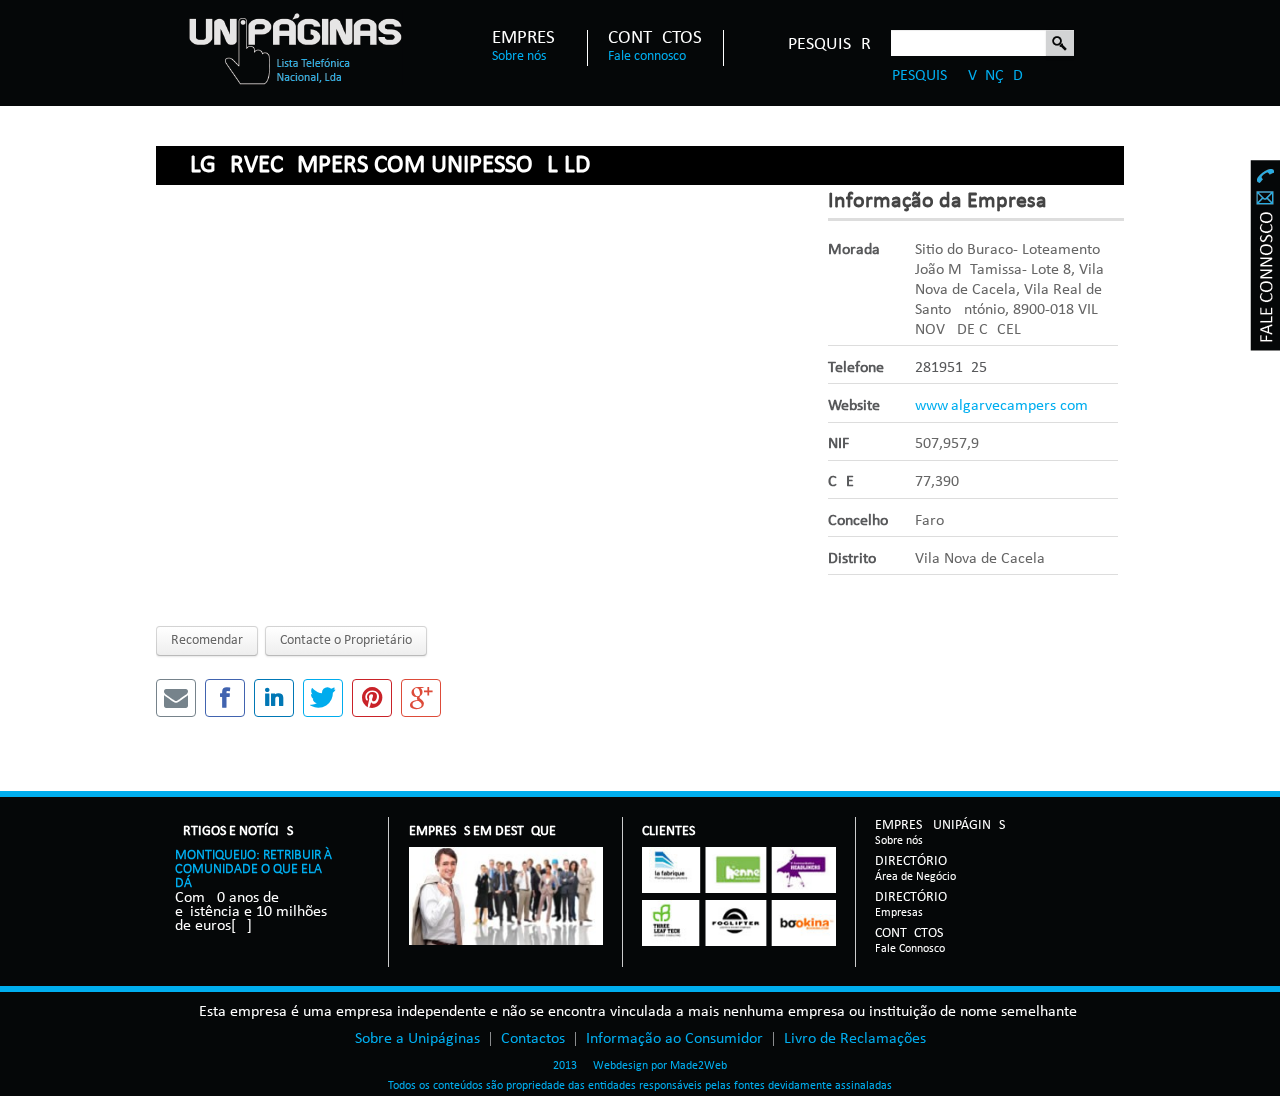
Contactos (655, 39)
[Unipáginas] (294, 48)
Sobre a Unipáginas (417, 1039)
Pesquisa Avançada (962, 76)
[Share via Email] (176, 698)
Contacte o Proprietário (346, 640)
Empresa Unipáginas (940, 826)
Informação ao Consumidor (674, 1039)
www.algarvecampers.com (1001, 406)
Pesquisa (1060, 44)
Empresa (529, 39)
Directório (915, 862)
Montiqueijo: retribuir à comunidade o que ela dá (253, 869)
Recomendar (207, 640)
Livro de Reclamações (855, 1039)
